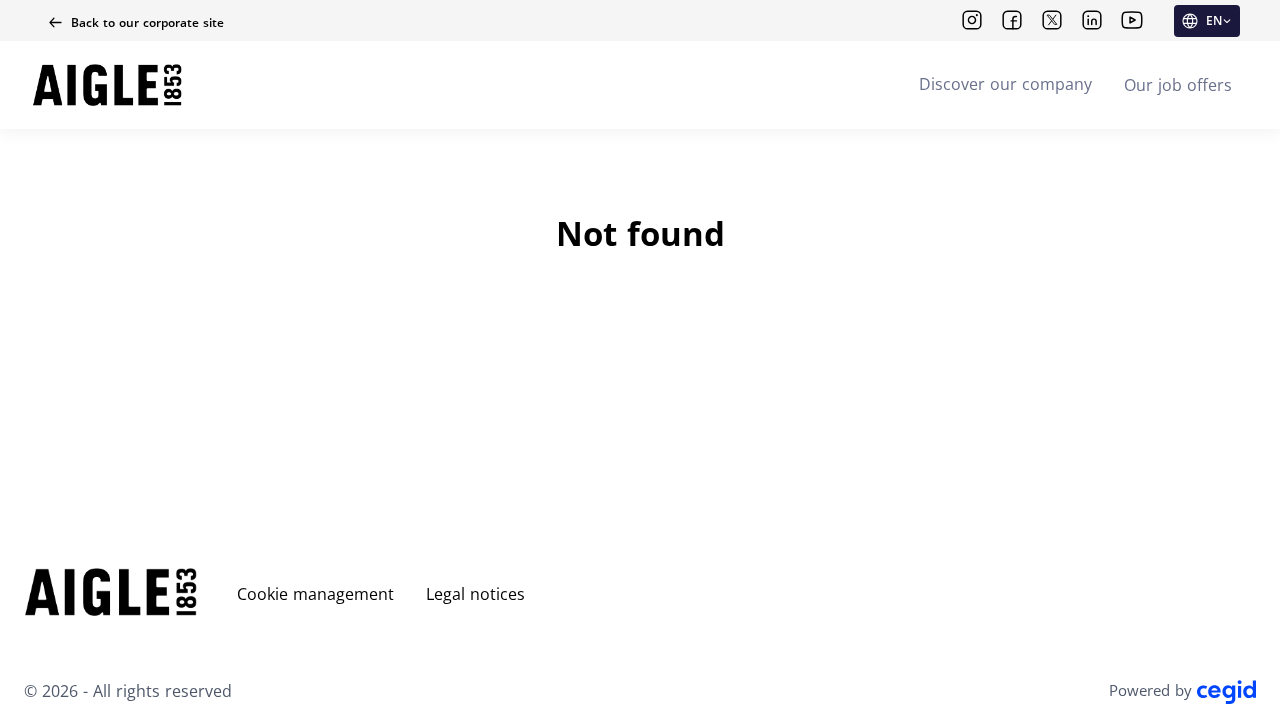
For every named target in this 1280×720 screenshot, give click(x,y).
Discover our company (1005, 84)
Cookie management (315, 594)
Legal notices (475, 594)
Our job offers (1178, 85)
